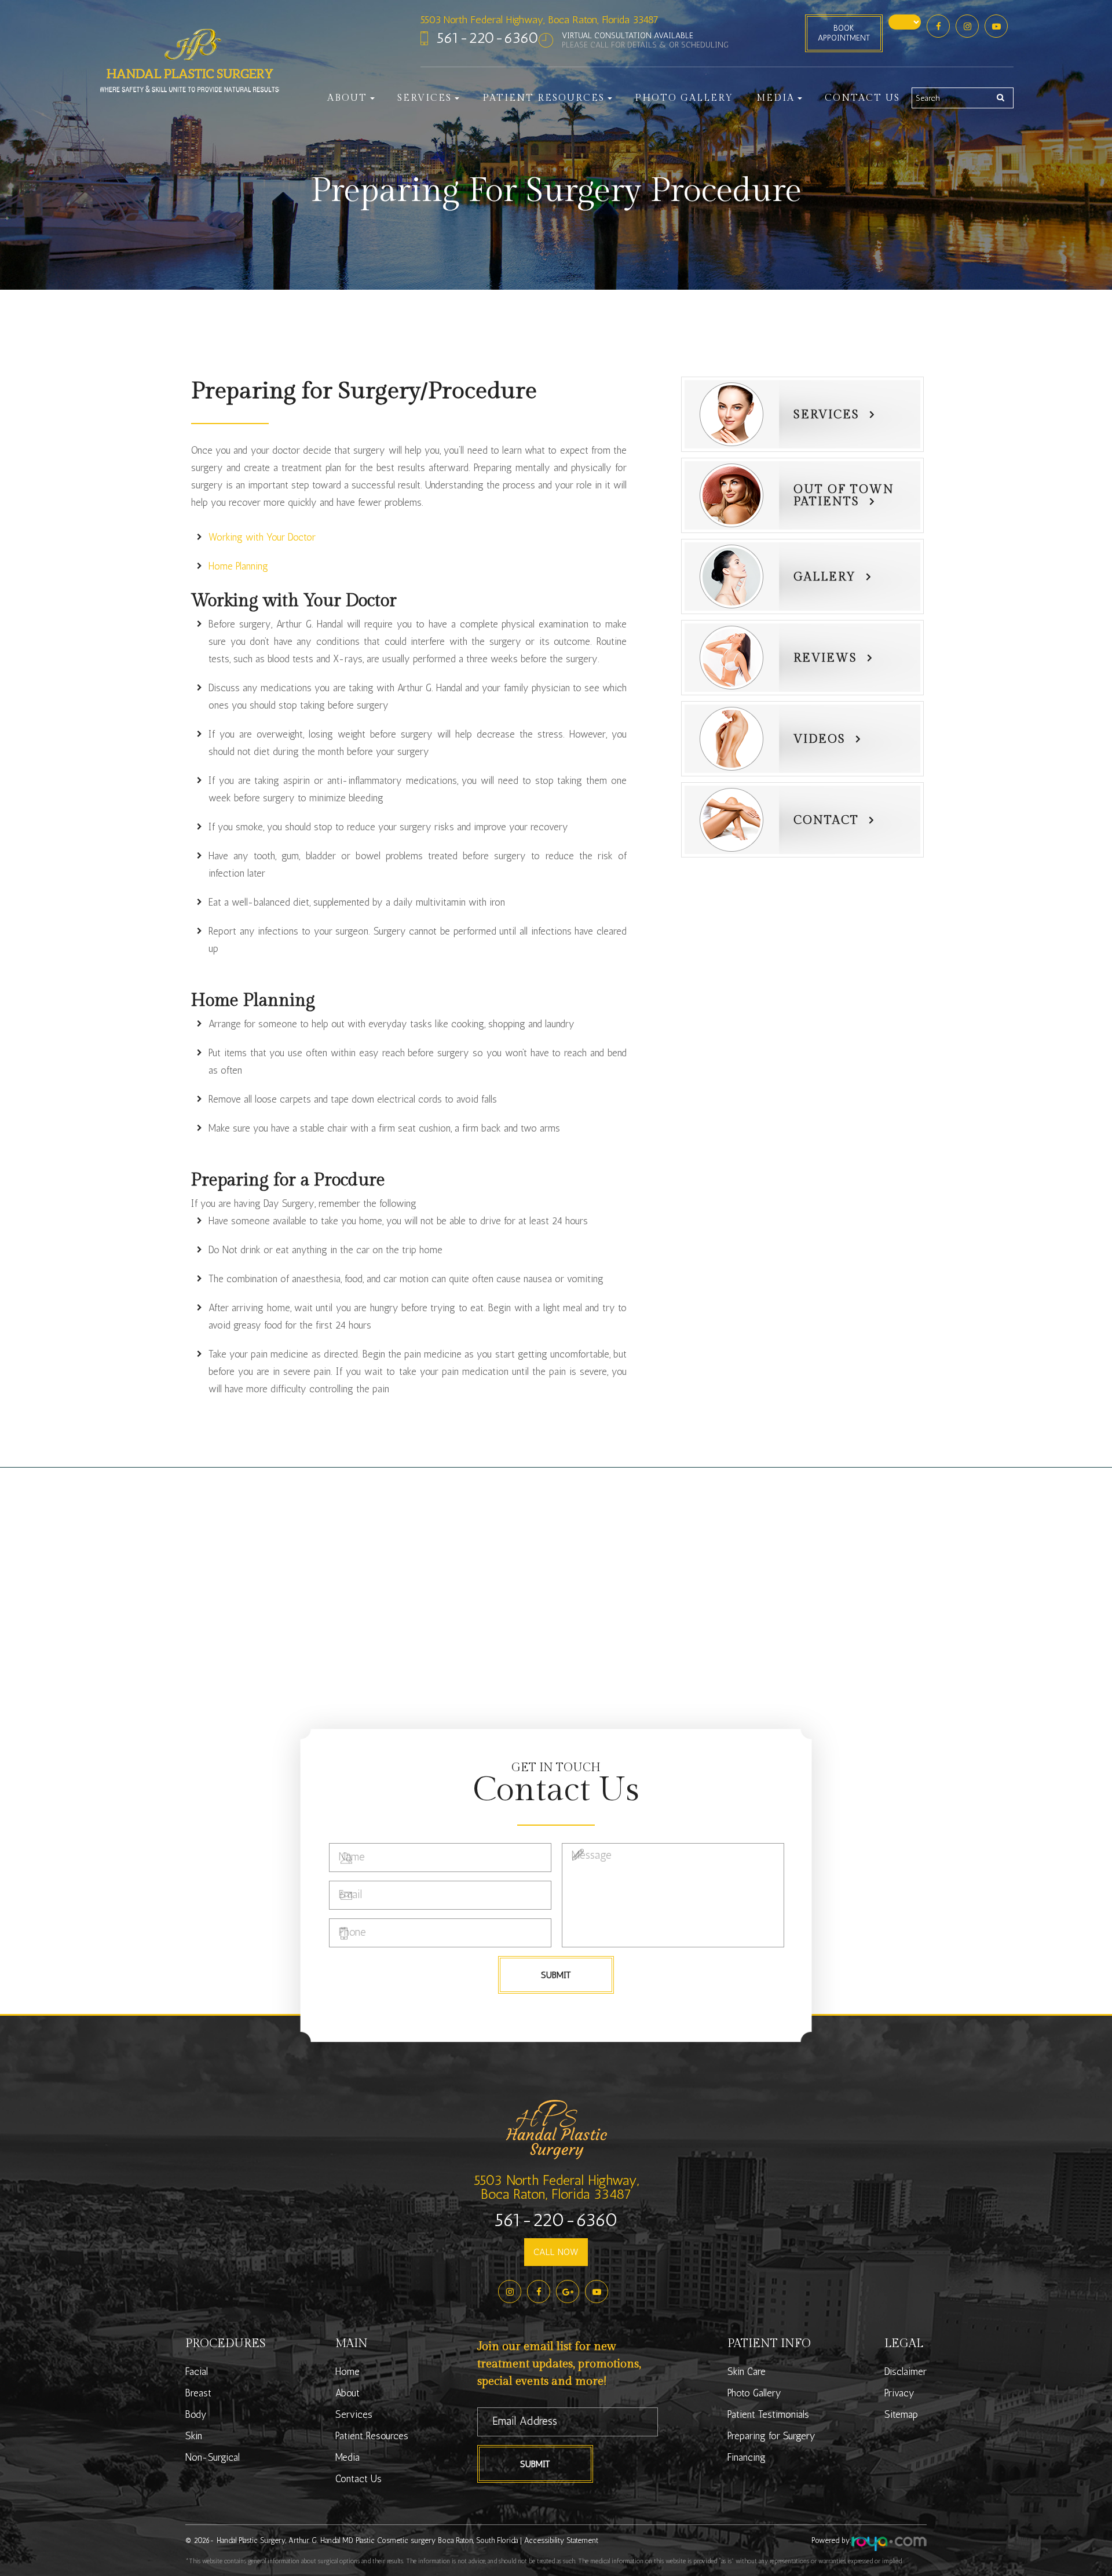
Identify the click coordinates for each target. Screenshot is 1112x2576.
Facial (197, 2371)
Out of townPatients (844, 496)
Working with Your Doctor (262, 537)
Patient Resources (372, 2436)
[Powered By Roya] (889, 2544)
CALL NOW (556, 2252)
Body (196, 2414)
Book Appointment (844, 33)
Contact (826, 820)
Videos (820, 739)
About (348, 2393)
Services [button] (425, 98)
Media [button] (776, 98)
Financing (747, 2457)
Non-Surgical (213, 2457)
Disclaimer (906, 2371)
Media (348, 2457)
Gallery (825, 577)
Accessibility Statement (561, 2540)
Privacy (899, 2393)
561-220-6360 (488, 38)
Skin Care (747, 2371)
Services (826, 415)
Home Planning (238, 566)
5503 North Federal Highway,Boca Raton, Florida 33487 (556, 2187)
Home (348, 2371)
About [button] (347, 98)
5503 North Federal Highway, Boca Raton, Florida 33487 (539, 20)
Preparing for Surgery (771, 2436)
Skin (194, 2436)
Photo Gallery (684, 98)
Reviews (825, 658)
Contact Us (862, 98)
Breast (198, 2393)
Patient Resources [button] (544, 98)
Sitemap (901, 2414)
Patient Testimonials (768, 2414)
